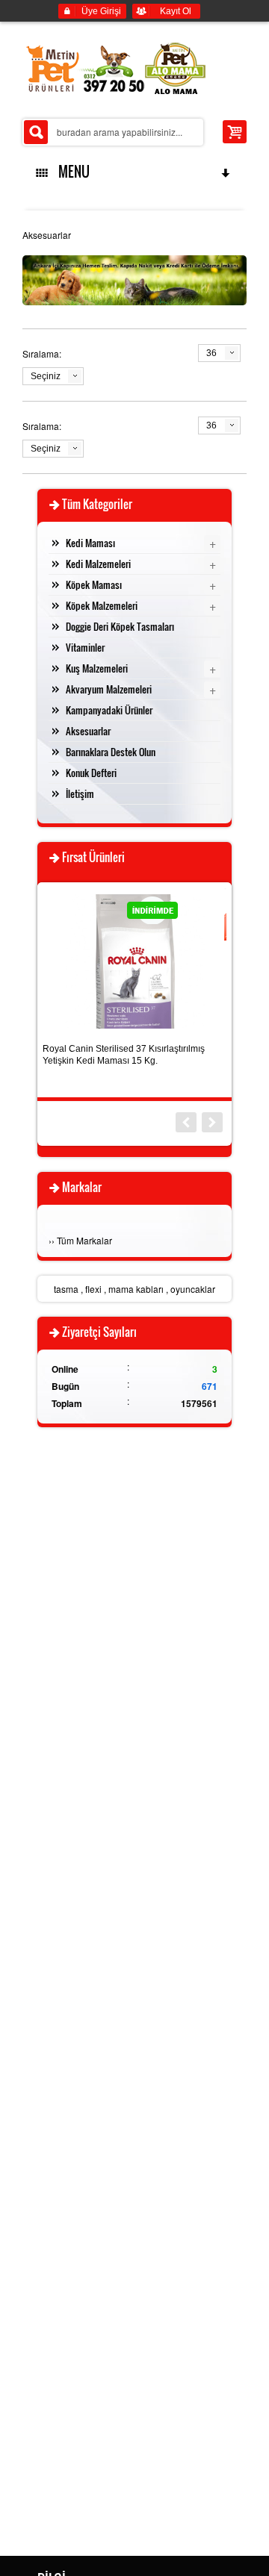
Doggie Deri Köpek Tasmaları (120, 626)
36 (211, 353)
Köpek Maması (94, 584)
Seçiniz (46, 376)
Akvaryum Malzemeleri (109, 689)
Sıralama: (42, 353)
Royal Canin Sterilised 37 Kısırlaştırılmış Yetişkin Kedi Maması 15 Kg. (124, 1055)
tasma (66, 1289)
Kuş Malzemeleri (97, 668)
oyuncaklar (193, 1289)
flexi (93, 1289)
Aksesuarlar (88, 731)
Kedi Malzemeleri (98, 564)
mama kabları (136, 1289)
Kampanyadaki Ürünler (109, 710)
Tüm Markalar (84, 1240)
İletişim (80, 793)
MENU (71, 172)
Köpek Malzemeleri (102, 605)
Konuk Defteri (91, 773)
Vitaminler (85, 647)
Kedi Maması (90, 543)
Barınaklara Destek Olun (111, 752)
